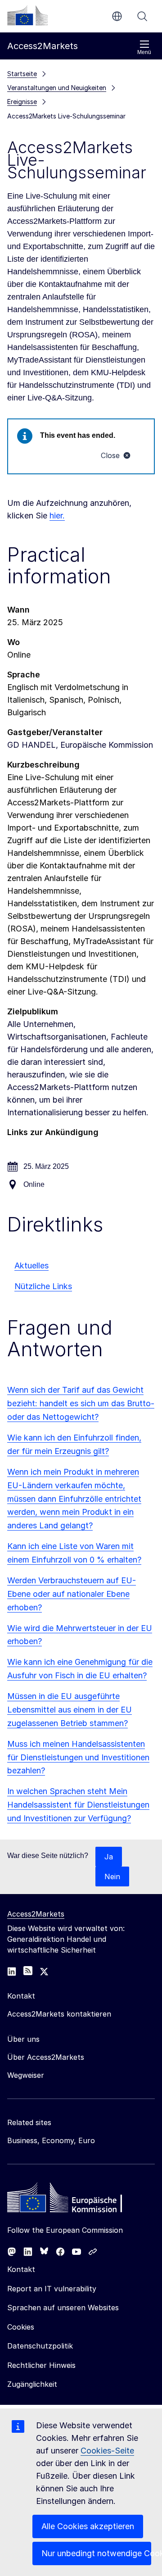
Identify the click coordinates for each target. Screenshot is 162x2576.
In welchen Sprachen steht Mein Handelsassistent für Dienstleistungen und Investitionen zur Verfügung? (78, 1805)
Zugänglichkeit (32, 2384)
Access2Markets (36, 1914)
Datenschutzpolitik (40, 2346)
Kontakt (21, 2269)
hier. (57, 516)
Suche (142, 16)
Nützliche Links (43, 1286)
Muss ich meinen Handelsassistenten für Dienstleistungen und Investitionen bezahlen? (78, 1757)
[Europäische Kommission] (27, 15)
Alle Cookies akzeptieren (88, 2526)
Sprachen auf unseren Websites (63, 2308)
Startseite (22, 74)
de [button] (117, 16)
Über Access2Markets (46, 2057)
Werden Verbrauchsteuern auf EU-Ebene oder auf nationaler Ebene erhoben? (72, 1594)
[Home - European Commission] (72, 2200)
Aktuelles (31, 1265)
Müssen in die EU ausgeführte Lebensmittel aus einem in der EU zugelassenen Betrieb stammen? (70, 1710)
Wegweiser (26, 2075)
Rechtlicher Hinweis (41, 2365)
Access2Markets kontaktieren (59, 2014)
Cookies (21, 2327)
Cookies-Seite (107, 2451)
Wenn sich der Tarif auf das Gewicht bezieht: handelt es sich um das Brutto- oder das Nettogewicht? (81, 1403)
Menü (144, 52)
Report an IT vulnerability (52, 2289)
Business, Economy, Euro (51, 2140)
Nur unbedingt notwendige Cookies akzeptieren (96, 2553)
